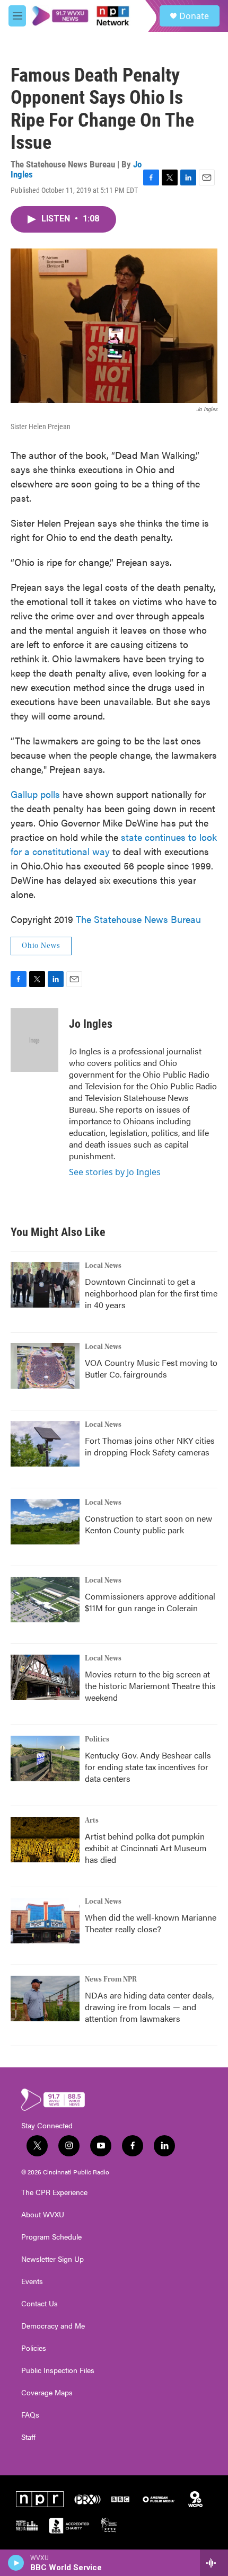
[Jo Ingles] (34, 1040)
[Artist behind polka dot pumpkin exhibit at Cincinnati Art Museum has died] (45, 1840)
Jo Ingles (91, 1024)
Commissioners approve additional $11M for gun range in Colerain (150, 1602)
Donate (194, 16)
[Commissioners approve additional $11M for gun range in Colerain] (45, 1600)
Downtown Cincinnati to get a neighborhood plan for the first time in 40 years (151, 1293)
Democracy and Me (53, 2326)
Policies (34, 2348)
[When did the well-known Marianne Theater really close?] (45, 1921)
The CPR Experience (54, 2192)
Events (32, 2281)
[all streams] (214, 2563)
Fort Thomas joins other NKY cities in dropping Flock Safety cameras (150, 1446)
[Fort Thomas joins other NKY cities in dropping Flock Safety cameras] (45, 1444)
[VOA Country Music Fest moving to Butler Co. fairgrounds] (45, 1366)
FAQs (30, 2415)
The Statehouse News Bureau (138, 919)
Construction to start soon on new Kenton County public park (148, 1524)
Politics (97, 1739)
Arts (92, 1820)
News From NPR (111, 1979)
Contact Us (40, 2304)
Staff (28, 2437)
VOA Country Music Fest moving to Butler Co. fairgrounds (151, 1368)
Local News (103, 1266)
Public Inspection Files (58, 2370)
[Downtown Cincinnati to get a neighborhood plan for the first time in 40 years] (45, 1285)
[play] (16, 2563)
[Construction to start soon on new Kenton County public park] (45, 1522)
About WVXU (43, 2215)
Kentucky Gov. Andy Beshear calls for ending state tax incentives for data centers (148, 1767)
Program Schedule (51, 2237)
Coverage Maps (47, 2393)
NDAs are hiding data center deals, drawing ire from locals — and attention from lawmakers (149, 2007)
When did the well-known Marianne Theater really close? (151, 1923)
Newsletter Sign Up (52, 2259)
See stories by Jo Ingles (115, 1172)
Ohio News (41, 946)
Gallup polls (35, 794)
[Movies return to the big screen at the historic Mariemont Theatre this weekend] (45, 1677)
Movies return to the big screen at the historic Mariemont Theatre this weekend (150, 1686)
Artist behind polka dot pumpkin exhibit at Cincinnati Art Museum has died (146, 1848)
